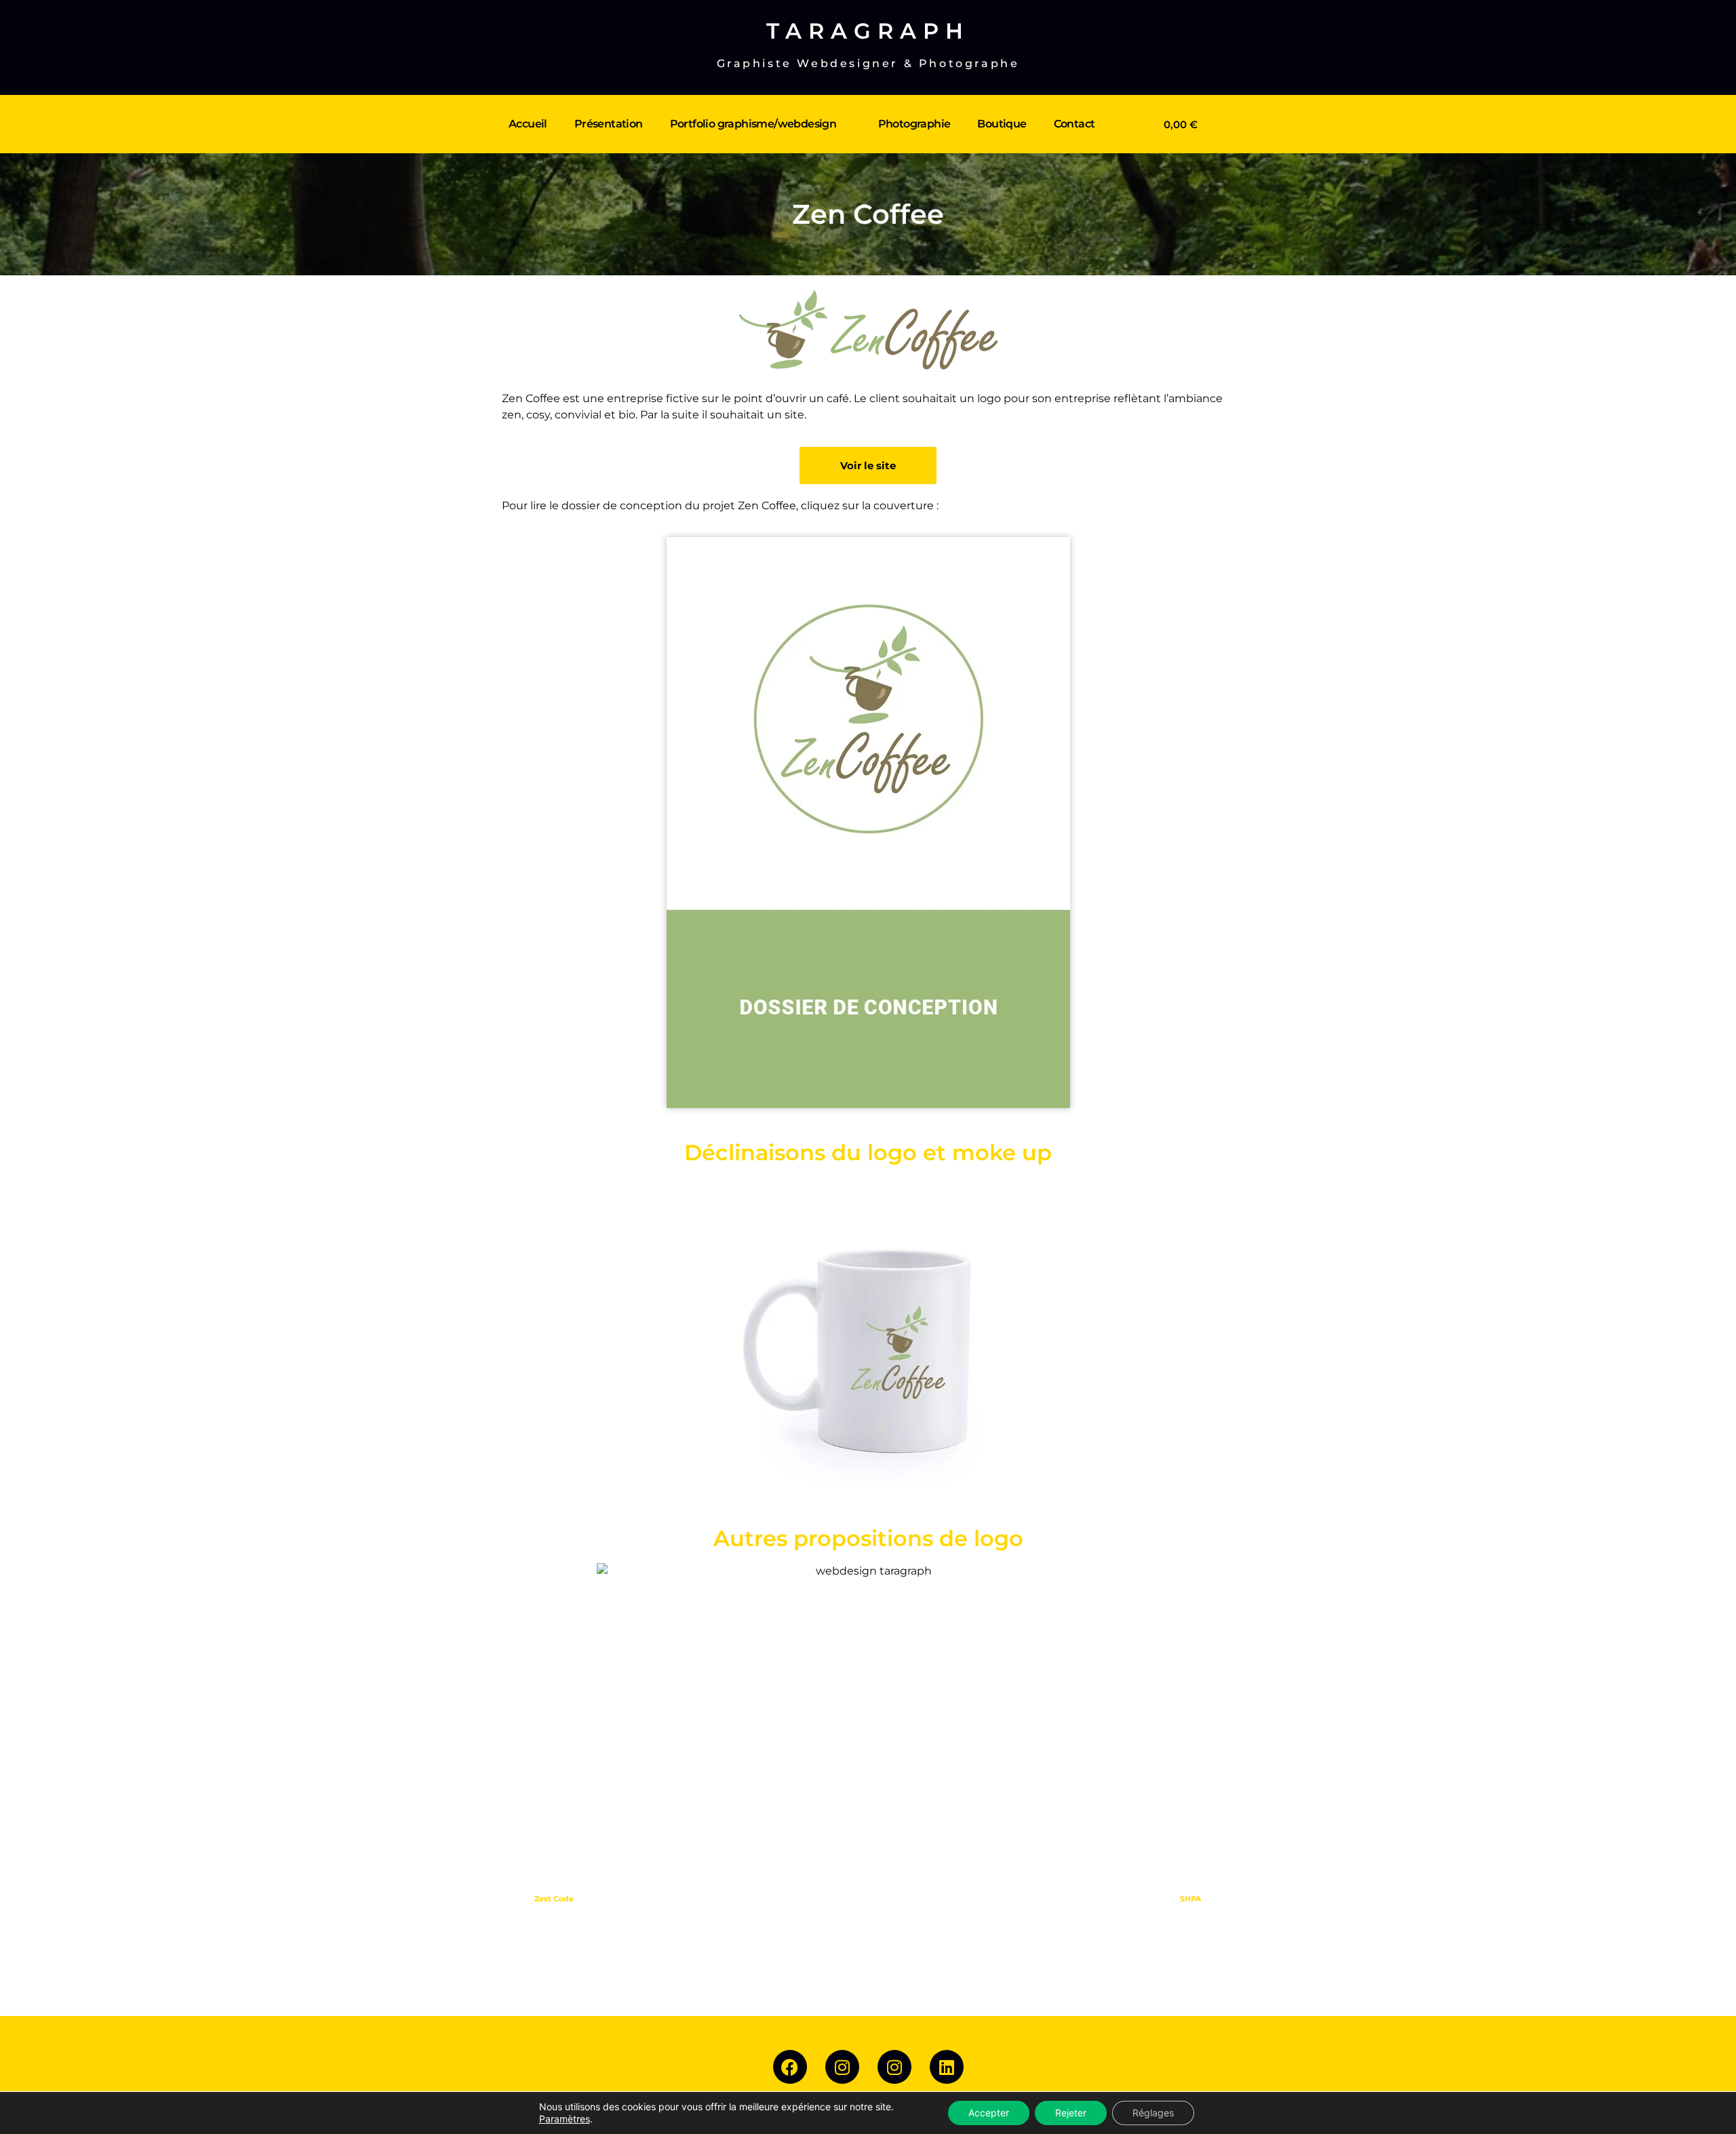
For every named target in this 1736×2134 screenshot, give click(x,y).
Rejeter (1071, 2113)
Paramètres (565, 2119)
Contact (1074, 124)
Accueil (528, 124)
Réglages (1153, 2113)
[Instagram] (842, 2067)
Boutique (1002, 124)
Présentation (609, 124)
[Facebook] (790, 2067)
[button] (516, 1336)
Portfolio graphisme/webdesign (753, 124)
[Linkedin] (947, 2067)
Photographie (914, 124)
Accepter (989, 2113)
